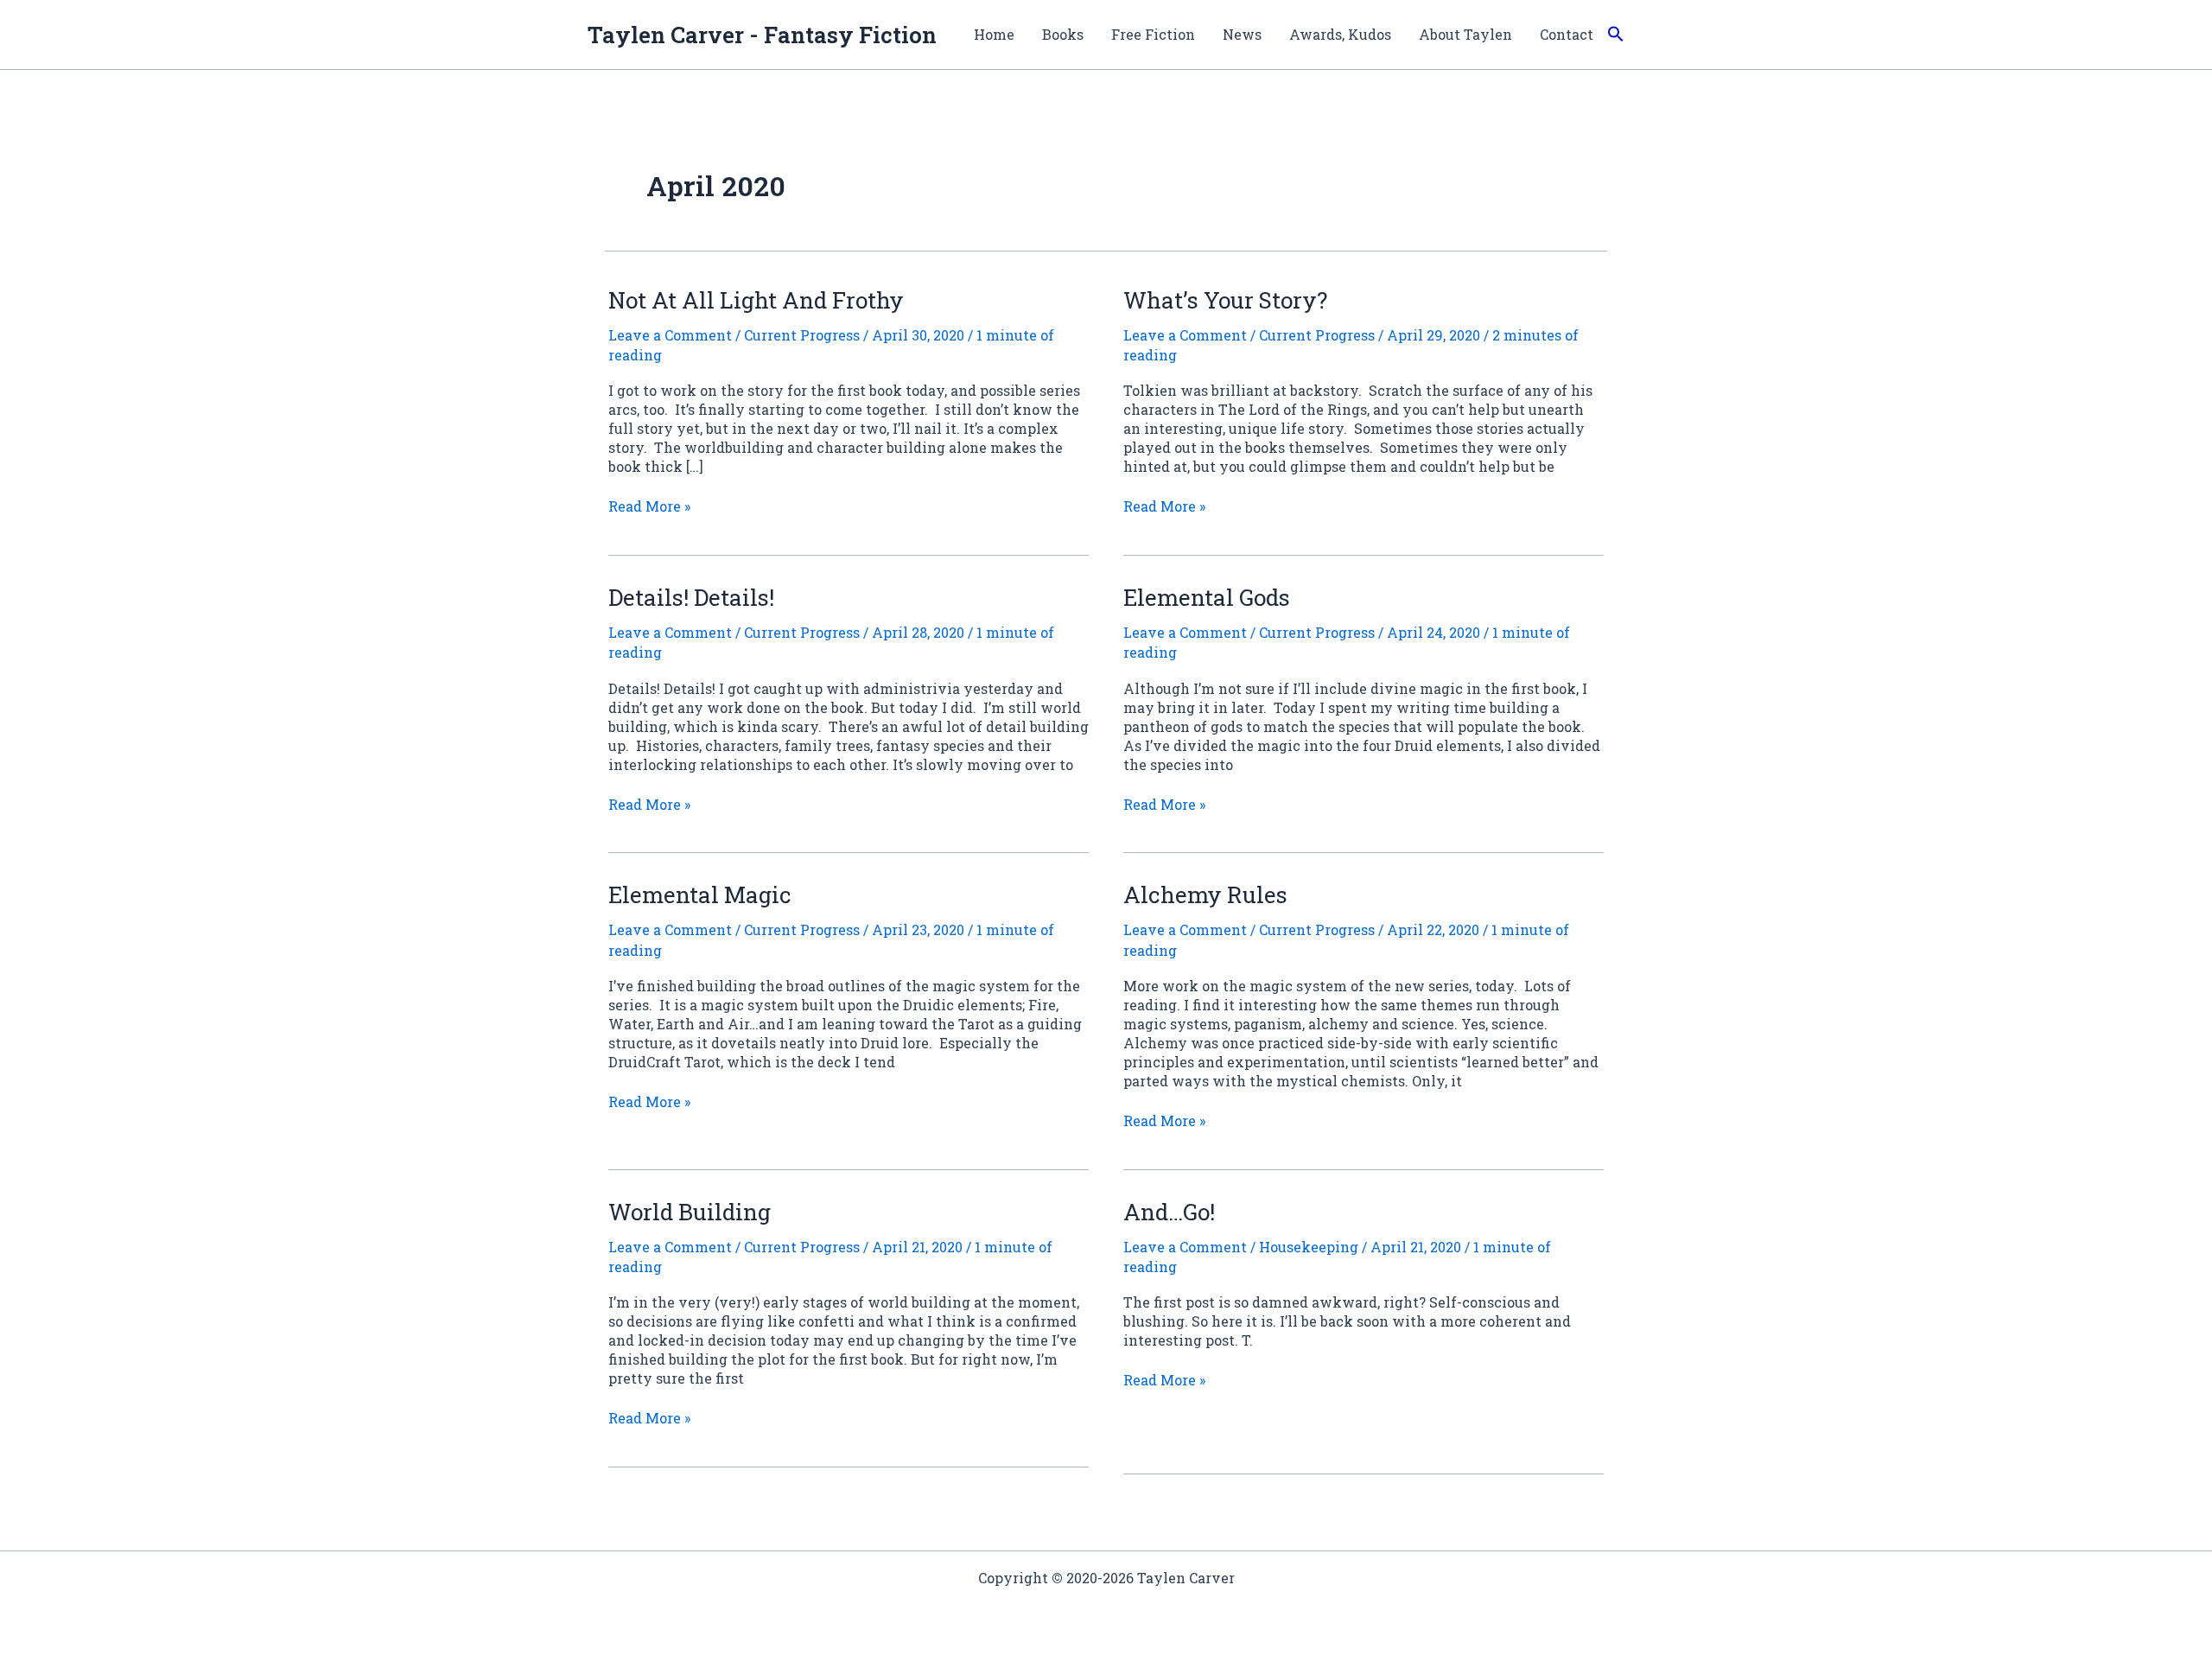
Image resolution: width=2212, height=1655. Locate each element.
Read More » (649, 506)
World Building (690, 1212)
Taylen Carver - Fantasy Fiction (762, 35)
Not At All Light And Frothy (756, 300)
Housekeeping (1309, 1247)
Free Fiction (1153, 34)
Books (1063, 34)
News (1242, 34)
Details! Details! (691, 597)
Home (994, 34)
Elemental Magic (700, 894)
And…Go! (1169, 1212)
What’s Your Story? (1225, 300)
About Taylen (1465, 34)
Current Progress (802, 335)
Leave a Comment (670, 335)
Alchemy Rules (1205, 894)
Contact (1567, 34)
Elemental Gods (1207, 597)
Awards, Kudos (1340, 34)
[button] (1616, 35)
